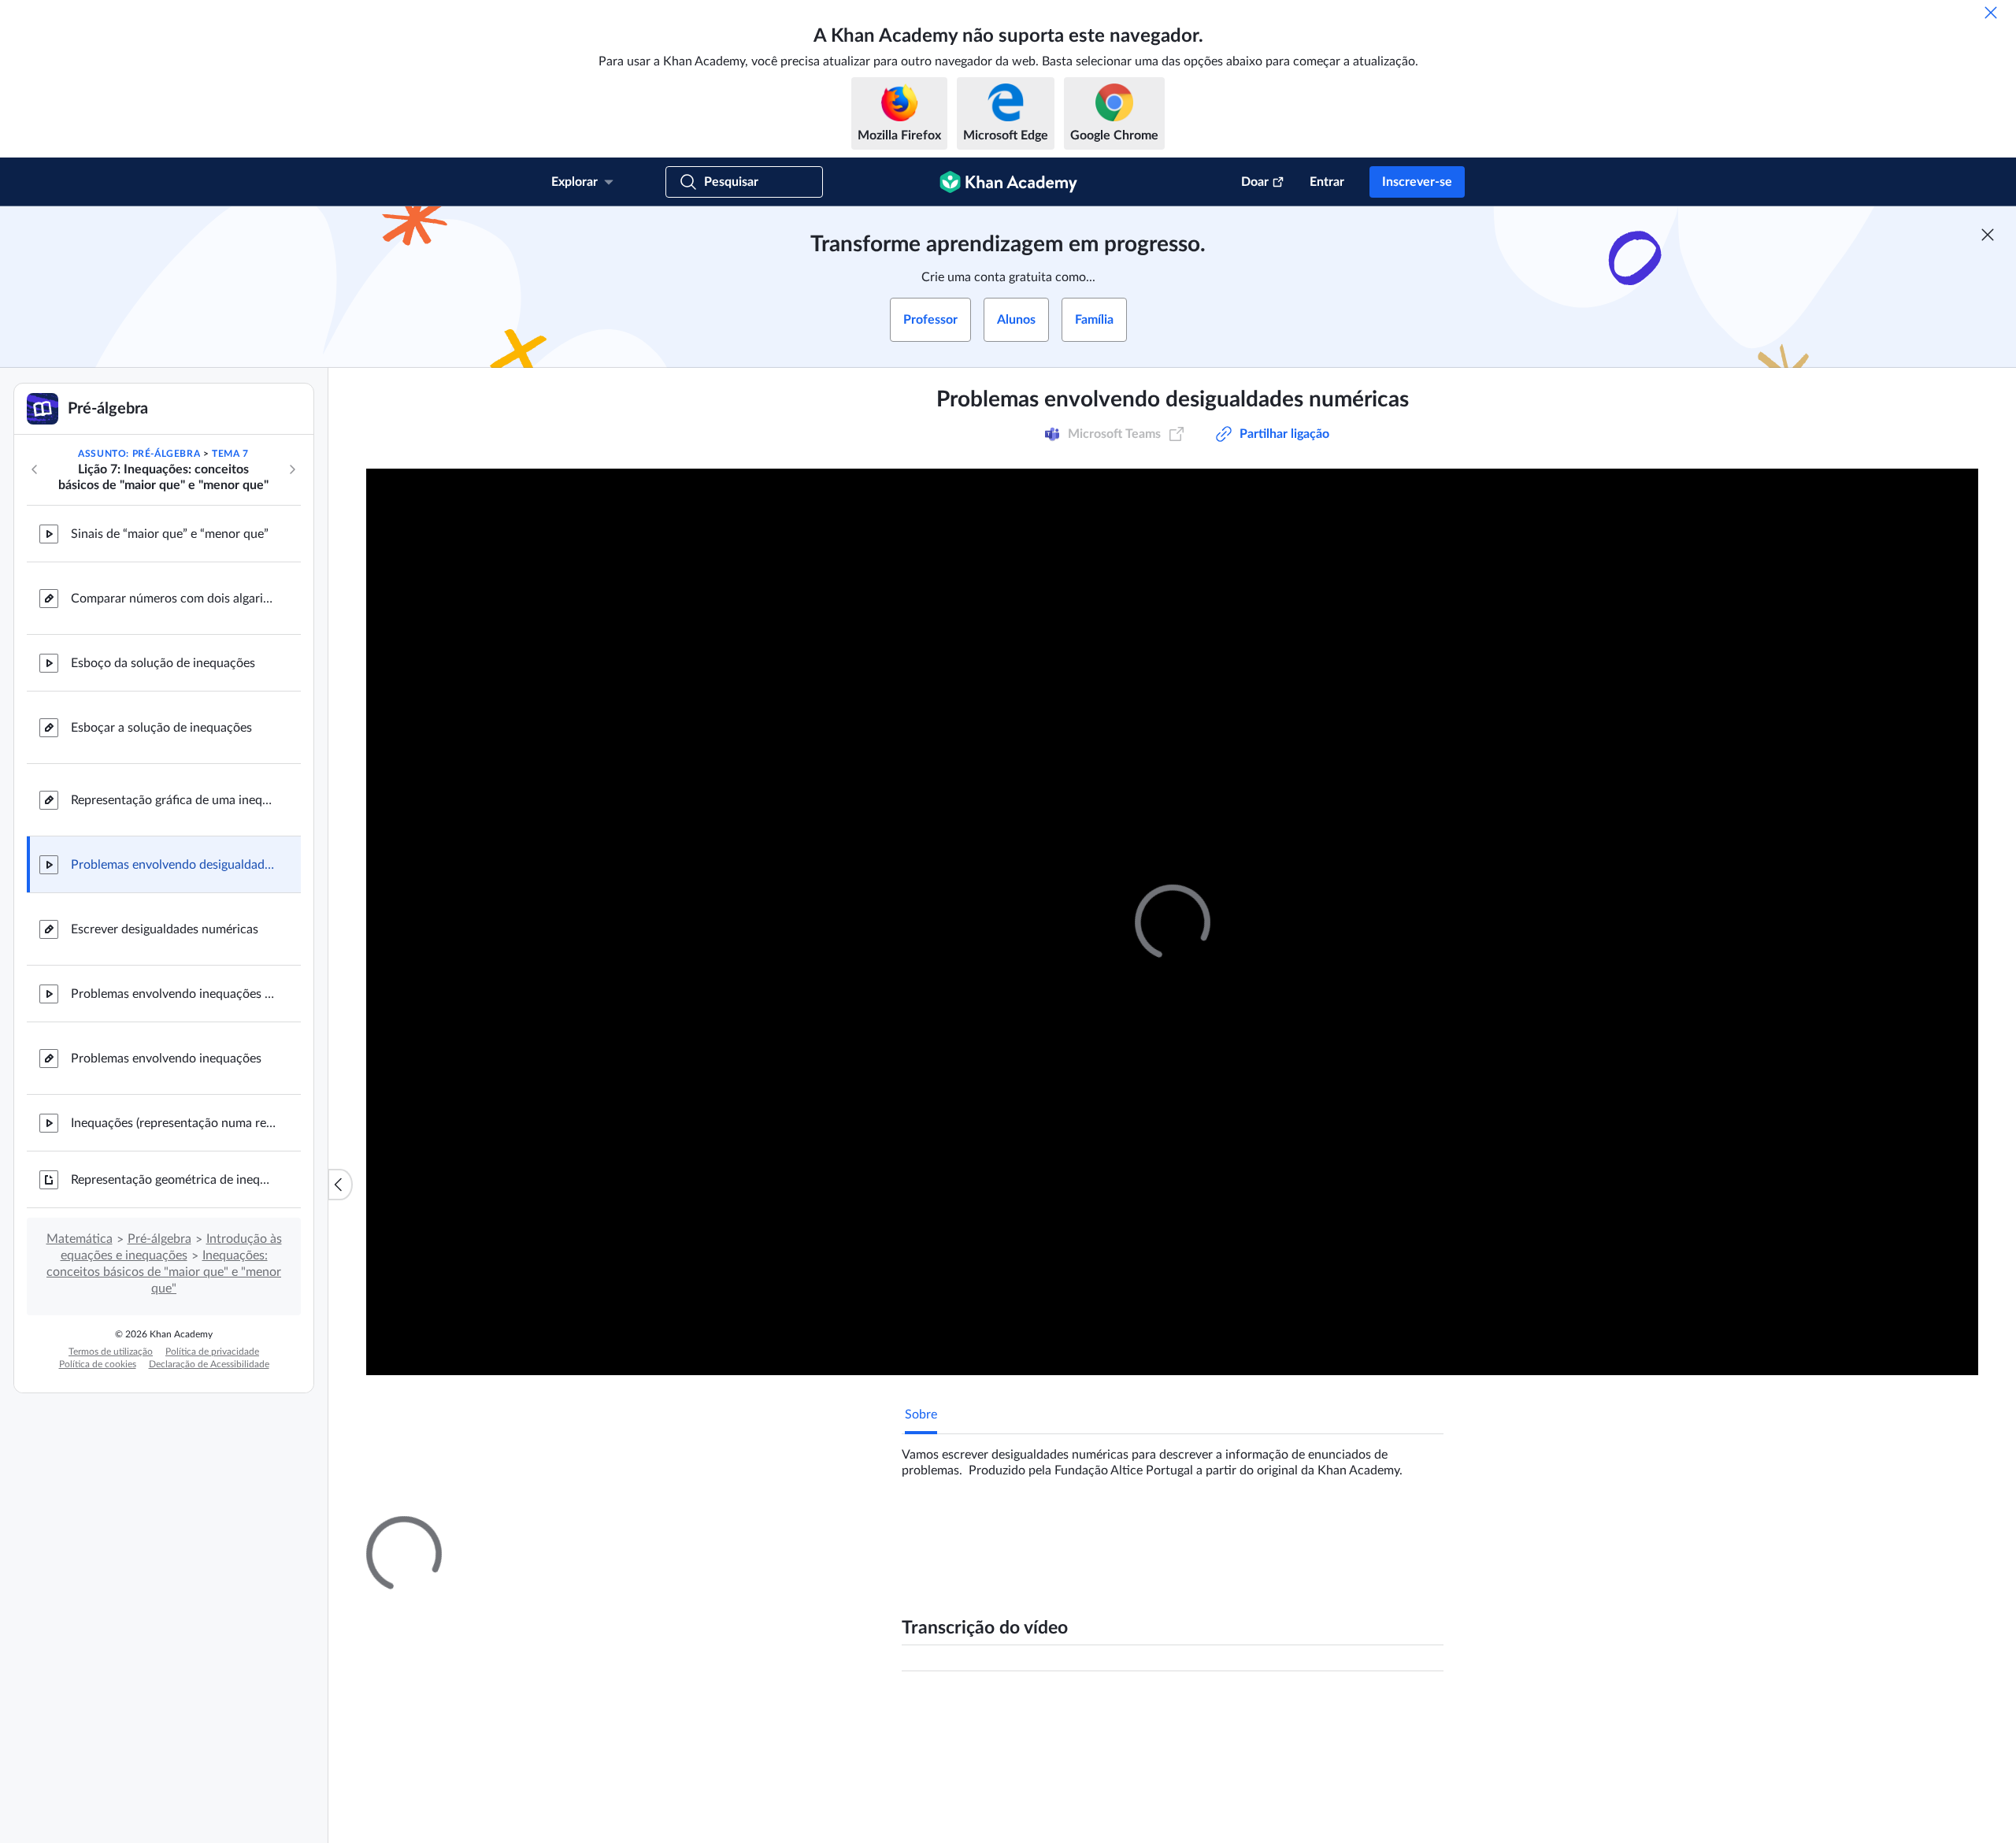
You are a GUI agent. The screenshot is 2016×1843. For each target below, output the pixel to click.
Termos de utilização (111, 1352)
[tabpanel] (1173, 1456)
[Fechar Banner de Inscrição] (1988, 235)
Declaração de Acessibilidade (209, 1364)
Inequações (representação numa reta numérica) (173, 1123)
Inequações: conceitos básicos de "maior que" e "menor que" (164, 1272)
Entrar (1327, 182)
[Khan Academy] (1008, 182)
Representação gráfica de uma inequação (173, 800)
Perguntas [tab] (949, 1530)
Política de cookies (98, 1364)
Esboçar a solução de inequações (161, 728)
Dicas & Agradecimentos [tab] (1063, 1530)
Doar (1255, 182)
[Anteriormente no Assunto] (35, 469)
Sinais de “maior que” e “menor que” (170, 534)
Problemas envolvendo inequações (166, 1059)
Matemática (80, 1239)
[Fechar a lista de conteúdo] (340, 1185)
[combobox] (1358, 1717)
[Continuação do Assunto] (292, 469)
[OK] (1991, 13)
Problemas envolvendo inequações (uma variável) (173, 994)
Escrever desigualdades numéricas (165, 929)
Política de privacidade (212, 1352)
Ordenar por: (1247, 1717)
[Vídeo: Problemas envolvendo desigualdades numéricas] (1172, 922)
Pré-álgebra (159, 1239)
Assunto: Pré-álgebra (139, 454)
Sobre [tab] (921, 1415)
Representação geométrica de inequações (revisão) (173, 1180)
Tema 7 (230, 454)
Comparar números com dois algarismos (173, 599)
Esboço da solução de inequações (163, 663)
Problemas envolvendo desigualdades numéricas (173, 865)
